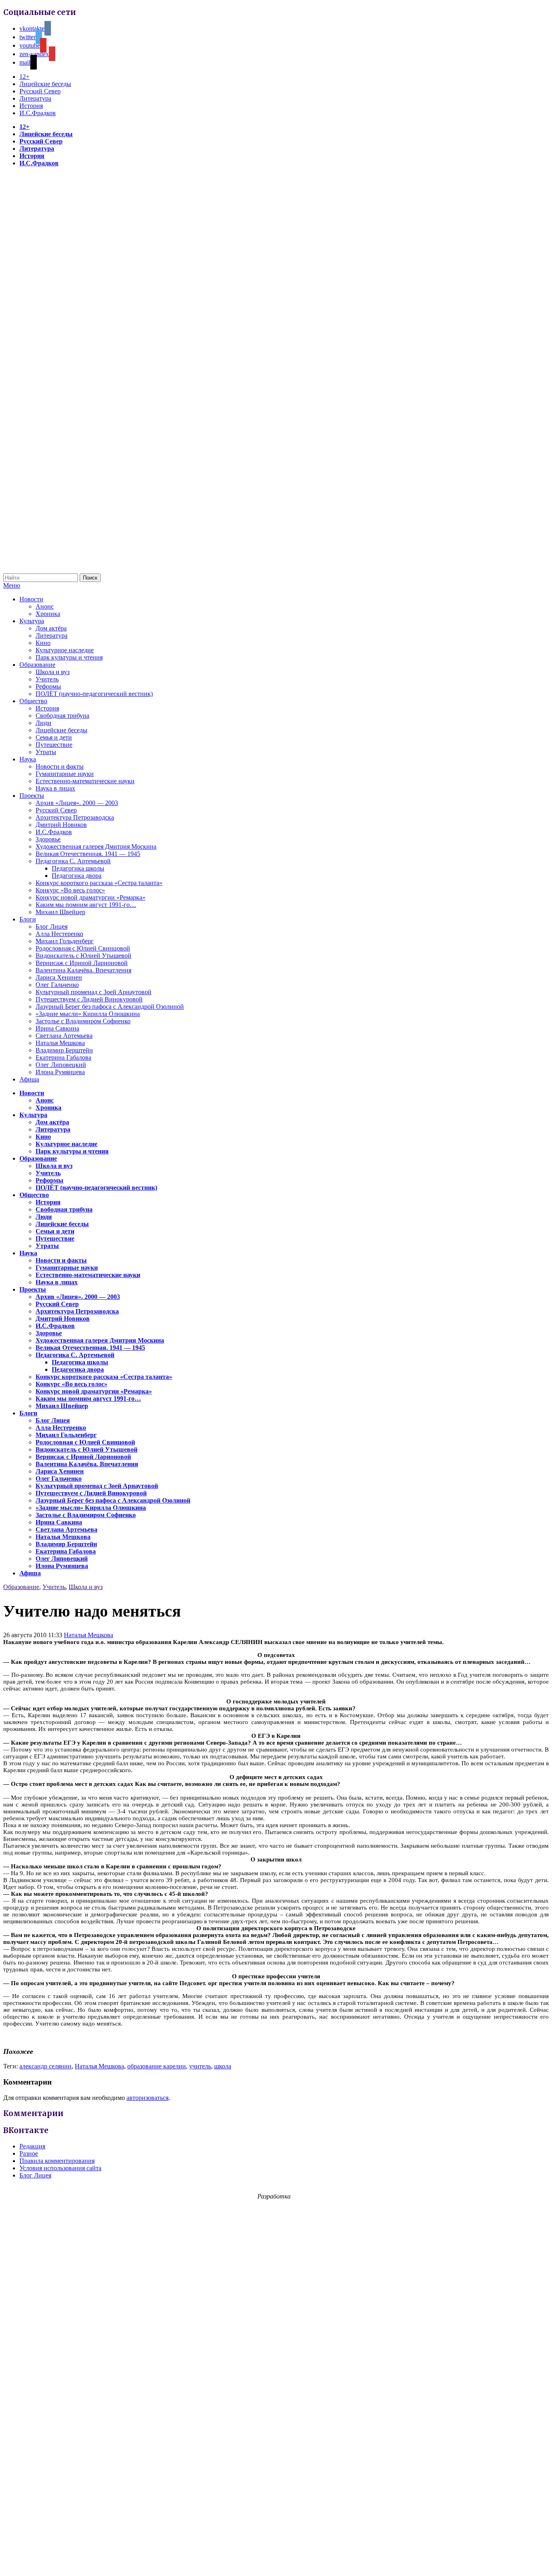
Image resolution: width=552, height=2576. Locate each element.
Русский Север (40, 91)
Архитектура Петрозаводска (75, 817)
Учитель (47, 679)
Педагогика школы (78, 868)
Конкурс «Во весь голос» (70, 890)
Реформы (48, 686)
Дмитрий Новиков (61, 825)
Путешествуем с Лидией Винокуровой (89, 999)
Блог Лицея (52, 926)
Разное (29, 2153)
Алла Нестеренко (59, 934)
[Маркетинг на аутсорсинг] (276, 2562)
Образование (37, 665)
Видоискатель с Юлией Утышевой (83, 956)
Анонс (45, 606)
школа (223, 2066)
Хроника (48, 614)
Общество (33, 701)
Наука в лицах (55, 788)
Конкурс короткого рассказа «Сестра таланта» (99, 883)
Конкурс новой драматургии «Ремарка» (91, 897)
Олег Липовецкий (61, 1065)
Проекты (32, 796)
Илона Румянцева (60, 1072)
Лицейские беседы (45, 84)
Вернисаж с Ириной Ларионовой (82, 963)
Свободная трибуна (62, 716)
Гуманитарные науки (65, 774)
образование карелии (157, 2066)
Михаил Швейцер (60, 912)
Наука (28, 759)
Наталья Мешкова (60, 1043)
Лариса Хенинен (59, 977)
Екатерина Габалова (63, 1057)
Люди (43, 723)
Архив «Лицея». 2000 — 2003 (77, 803)
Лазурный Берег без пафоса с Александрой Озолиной (110, 1007)
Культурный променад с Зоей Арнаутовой (94, 992)
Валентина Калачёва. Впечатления (83, 970)
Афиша (29, 1079)
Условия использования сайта (60, 2168)
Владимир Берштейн (64, 1050)
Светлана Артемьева (64, 1036)
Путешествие (54, 745)
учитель (200, 2066)
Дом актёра (51, 628)
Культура (32, 621)
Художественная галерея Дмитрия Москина (96, 846)
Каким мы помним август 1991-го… (86, 905)
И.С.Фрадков (38, 113)
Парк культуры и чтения (69, 657)
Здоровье (48, 839)
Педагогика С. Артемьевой (73, 861)
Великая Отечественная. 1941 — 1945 (88, 854)
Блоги (28, 919)
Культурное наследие (65, 650)
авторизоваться (147, 2098)
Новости (31, 599)
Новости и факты (60, 766)
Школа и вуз (53, 672)
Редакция (32, 2146)
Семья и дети (54, 737)
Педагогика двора (77, 876)
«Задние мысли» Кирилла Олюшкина (88, 1014)
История (31, 106)
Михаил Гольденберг (65, 941)
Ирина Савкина (57, 1028)
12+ (24, 77)
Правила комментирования (57, 2161)
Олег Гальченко (57, 985)
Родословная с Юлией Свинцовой (83, 948)
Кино (43, 643)
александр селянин (45, 2066)
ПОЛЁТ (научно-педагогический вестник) (94, 694)
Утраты (46, 752)
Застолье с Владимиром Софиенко (83, 1021)
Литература (35, 98)
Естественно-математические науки (85, 781)
